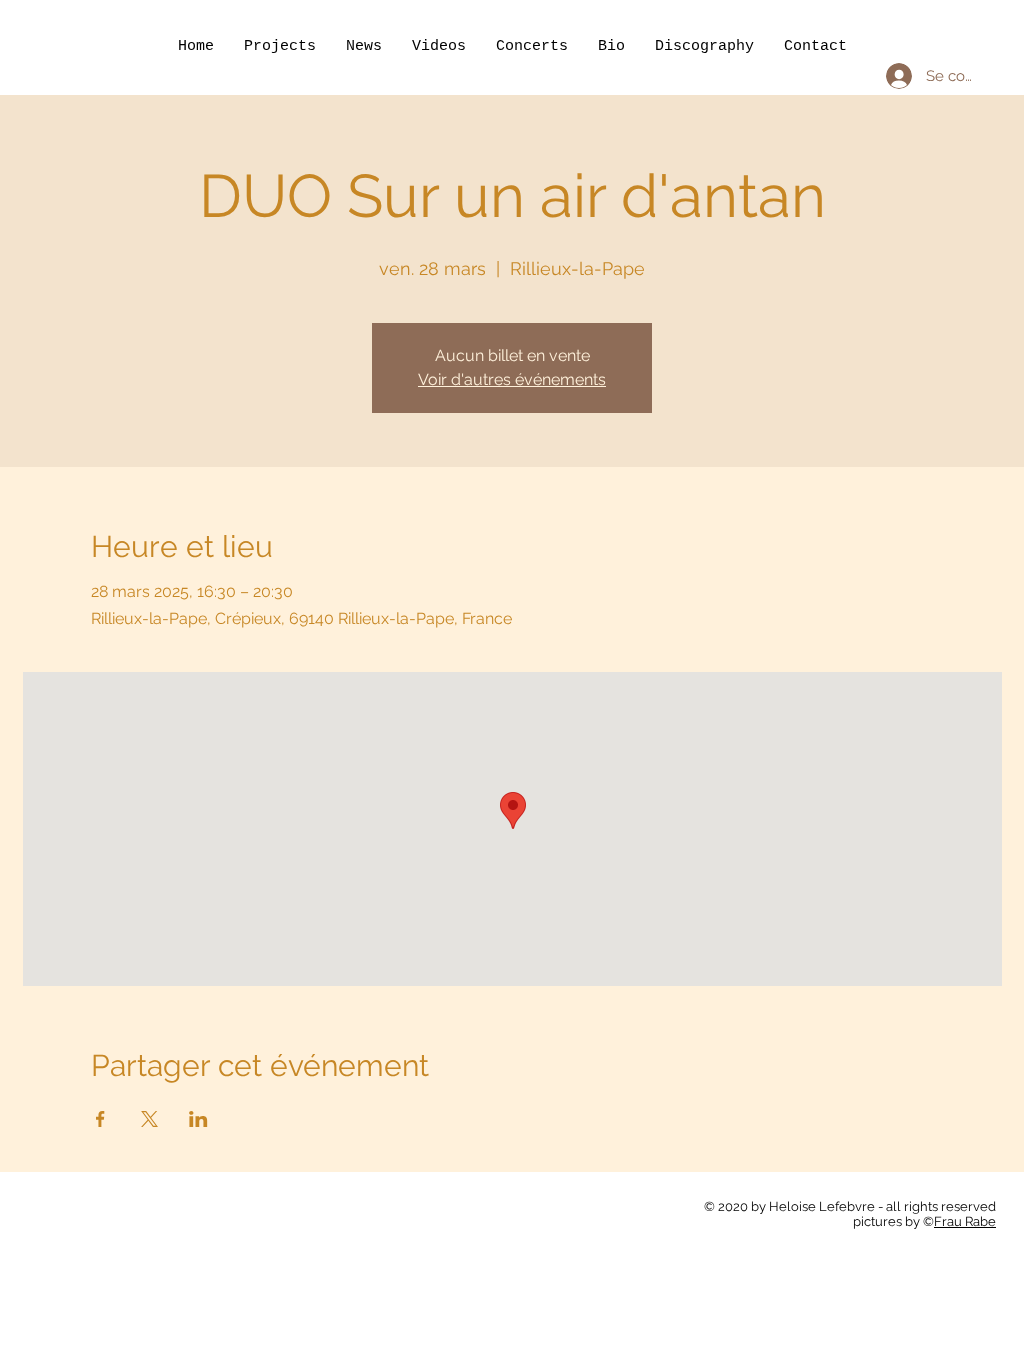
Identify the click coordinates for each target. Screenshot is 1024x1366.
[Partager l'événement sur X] (149, 1119)
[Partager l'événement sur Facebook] (100, 1119)
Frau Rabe (965, 1221)
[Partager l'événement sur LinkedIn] (198, 1119)
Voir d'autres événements (512, 379)
